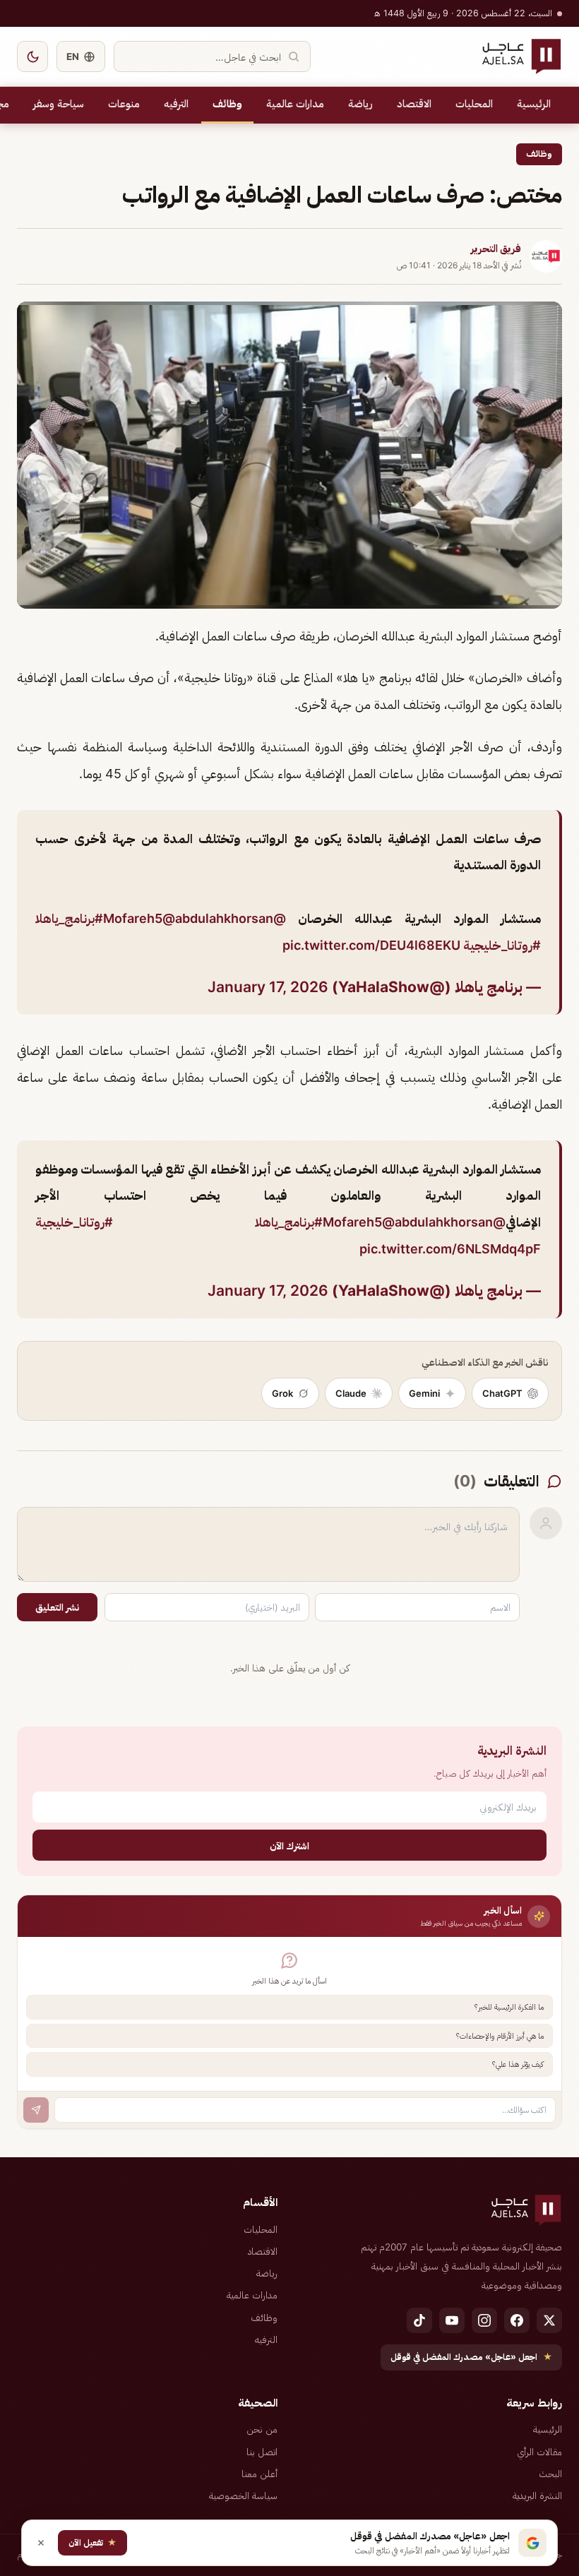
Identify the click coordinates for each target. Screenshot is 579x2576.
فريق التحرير (496, 249)
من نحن (262, 2429)
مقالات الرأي (539, 2452)
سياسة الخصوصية (243, 2495)
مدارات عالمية (295, 104)
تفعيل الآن (92, 2542)
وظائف (227, 104)
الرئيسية (534, 104)
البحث (550, 2474)
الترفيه (176, 104)
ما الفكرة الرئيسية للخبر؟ (509, 2007)
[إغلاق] (41, 2543)
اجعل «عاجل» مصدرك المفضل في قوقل (471, 2357)
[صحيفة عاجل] (521, 56)
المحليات (474, 104)
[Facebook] (517, 2320)
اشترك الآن (289, 1845)
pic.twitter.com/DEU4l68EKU (371, 945)
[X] (549, 2320)
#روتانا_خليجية (502, 945)
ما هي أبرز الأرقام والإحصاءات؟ (500, 2036)
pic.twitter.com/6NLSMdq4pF (450, 1249)
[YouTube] (452, 2320)
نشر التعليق (57, 1607)
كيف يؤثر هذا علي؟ (518, 2064)
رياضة (360, 104)
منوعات (124, 104)
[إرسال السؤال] (36, 2110)
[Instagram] (484, 2320)
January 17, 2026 (268, 987)
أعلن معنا (259, 2474)
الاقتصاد (414, 104)
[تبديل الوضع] (32, 56)
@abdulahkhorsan (218, 918)
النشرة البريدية (537, 2495)
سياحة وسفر (59, 104)
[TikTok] (419, 2320)
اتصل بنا (262, 2452)
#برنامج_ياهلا (69, 918)
